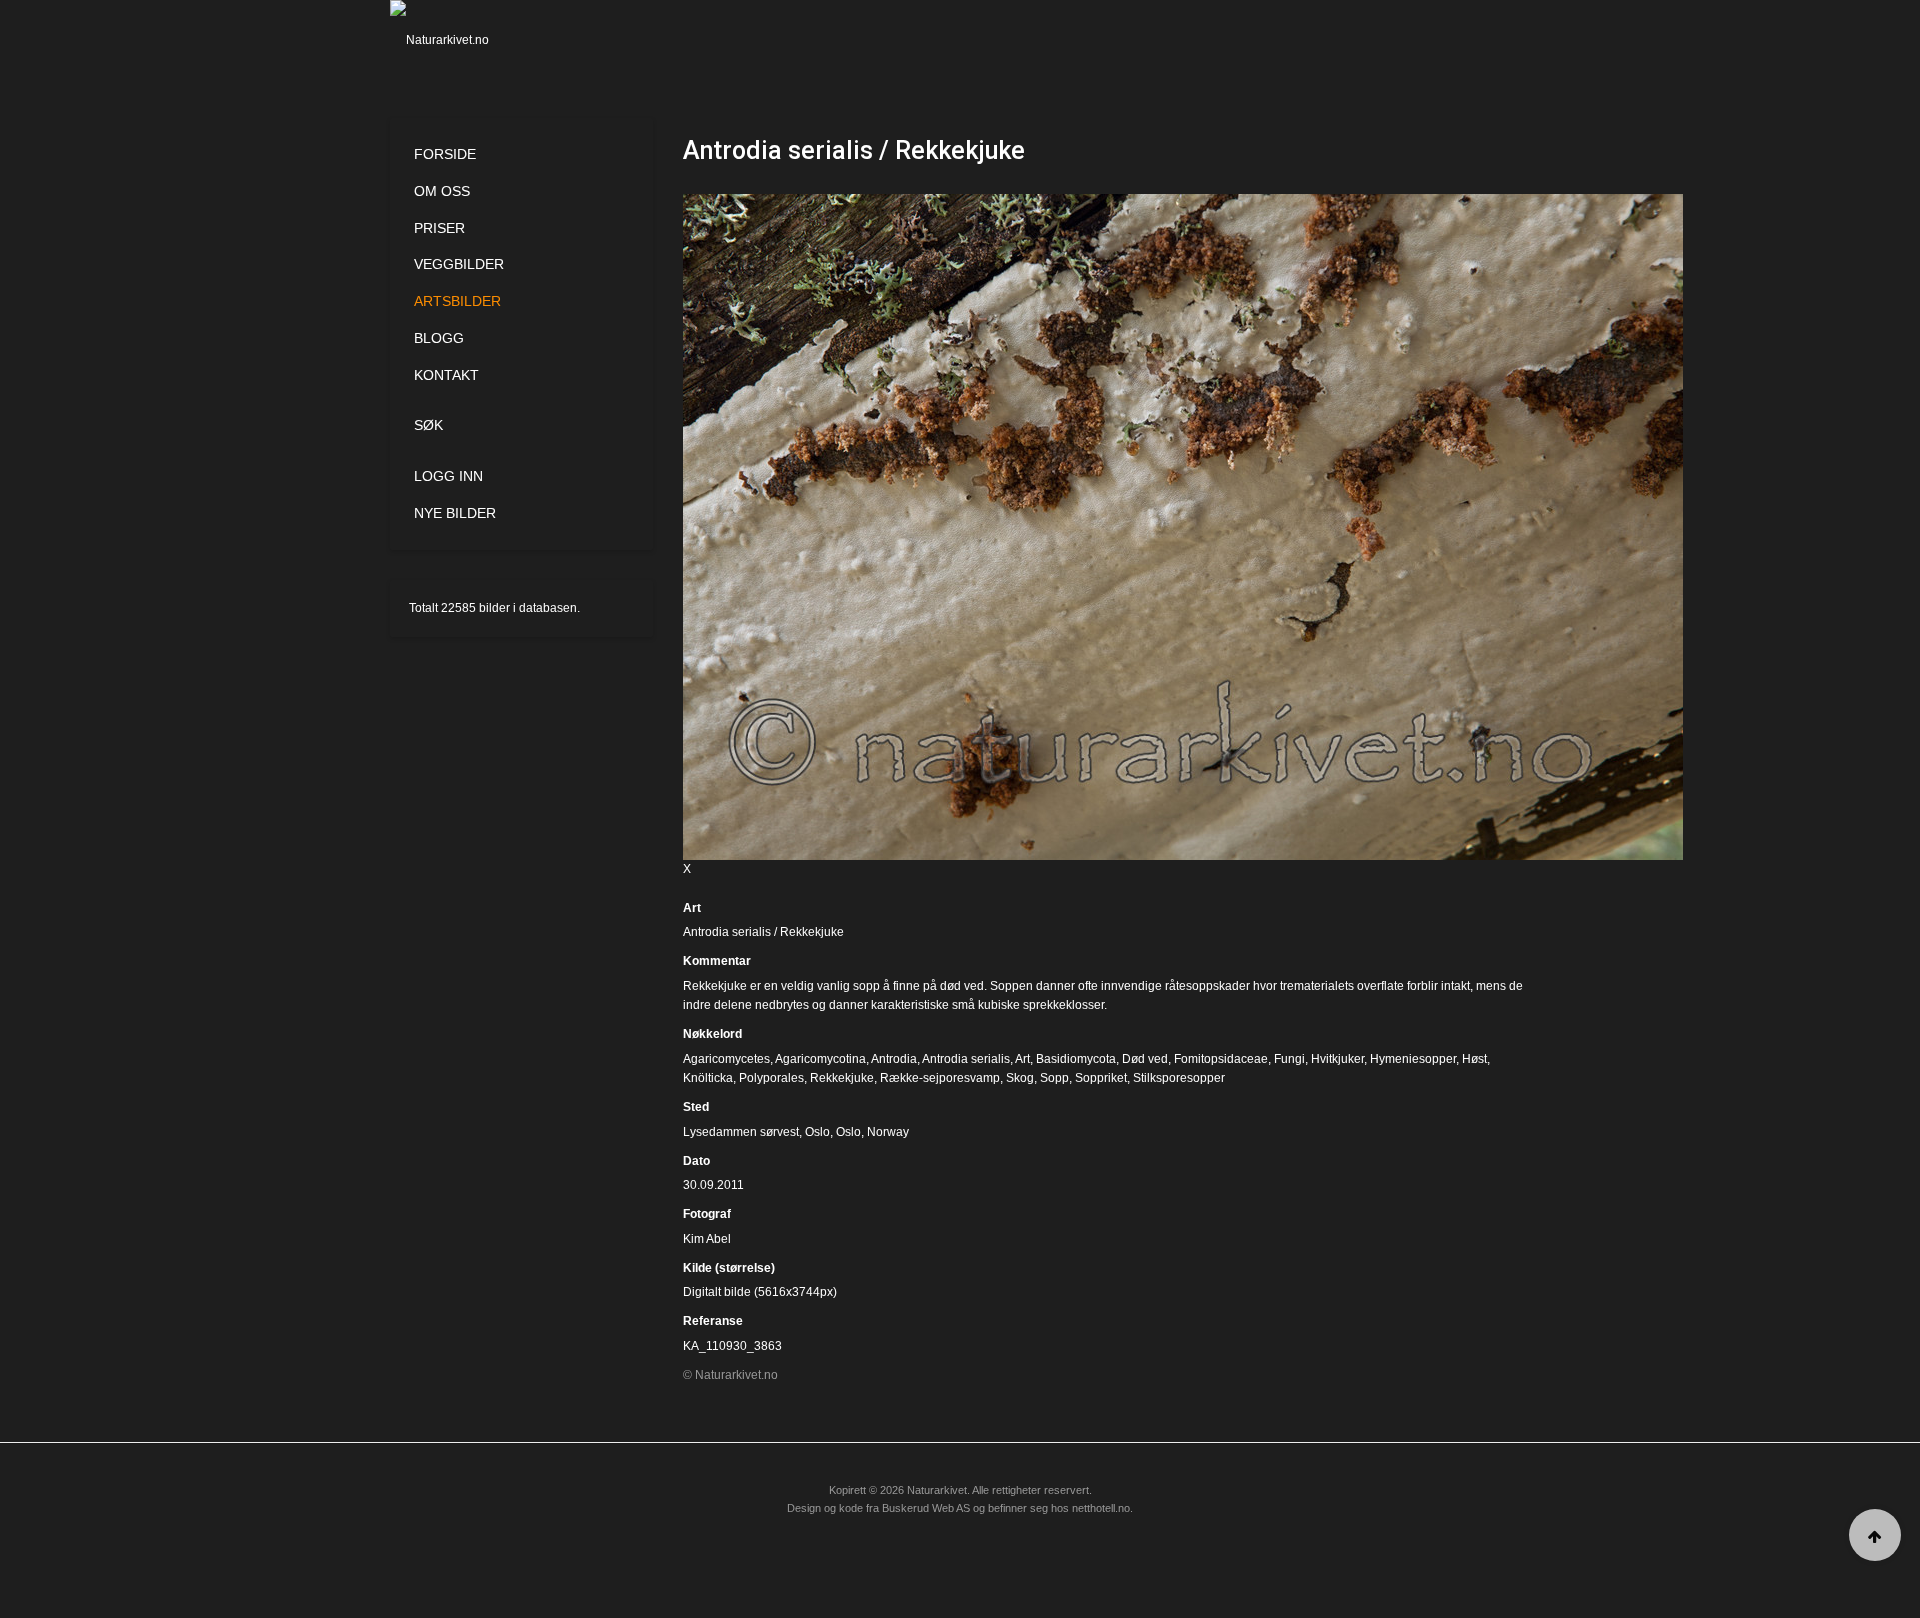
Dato (696, 1161)
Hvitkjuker (1337, 1059)
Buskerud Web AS (926, 1508)
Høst (1474, 1059)
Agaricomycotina (820, 1059)
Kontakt (446, 375)
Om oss (442, 191)
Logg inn (448, 476)
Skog (1020, 1078)
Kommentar (717, 961)
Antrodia (894, 1059)
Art (692, 908)
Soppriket (1101, 1078)
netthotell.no (1101, 1508)
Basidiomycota (1076, 1059)
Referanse (713, 1321)
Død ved (1145, 1059)
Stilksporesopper (1179, 1078)
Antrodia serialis (966, 1059)
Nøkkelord (712, 1034)
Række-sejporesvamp (940, 1078)
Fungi (1289, 1059)
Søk (428, 425)
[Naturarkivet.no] (472, 40)
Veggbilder (459, 264)
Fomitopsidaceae (1221, 1059)
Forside (445, 154)
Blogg (439, 338)
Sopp (1054, 1078)
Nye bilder (455, 513)
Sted (696, 1107)
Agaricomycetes (726, 1059)
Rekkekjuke (842, 1078)
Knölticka (708, 1078)
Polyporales (771, 1078)
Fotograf (707, 1214)
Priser (439, 228)
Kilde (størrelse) (729, 1268)
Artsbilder (457, 301)
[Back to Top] (1875, 1535)
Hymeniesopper (1413, 1059)
